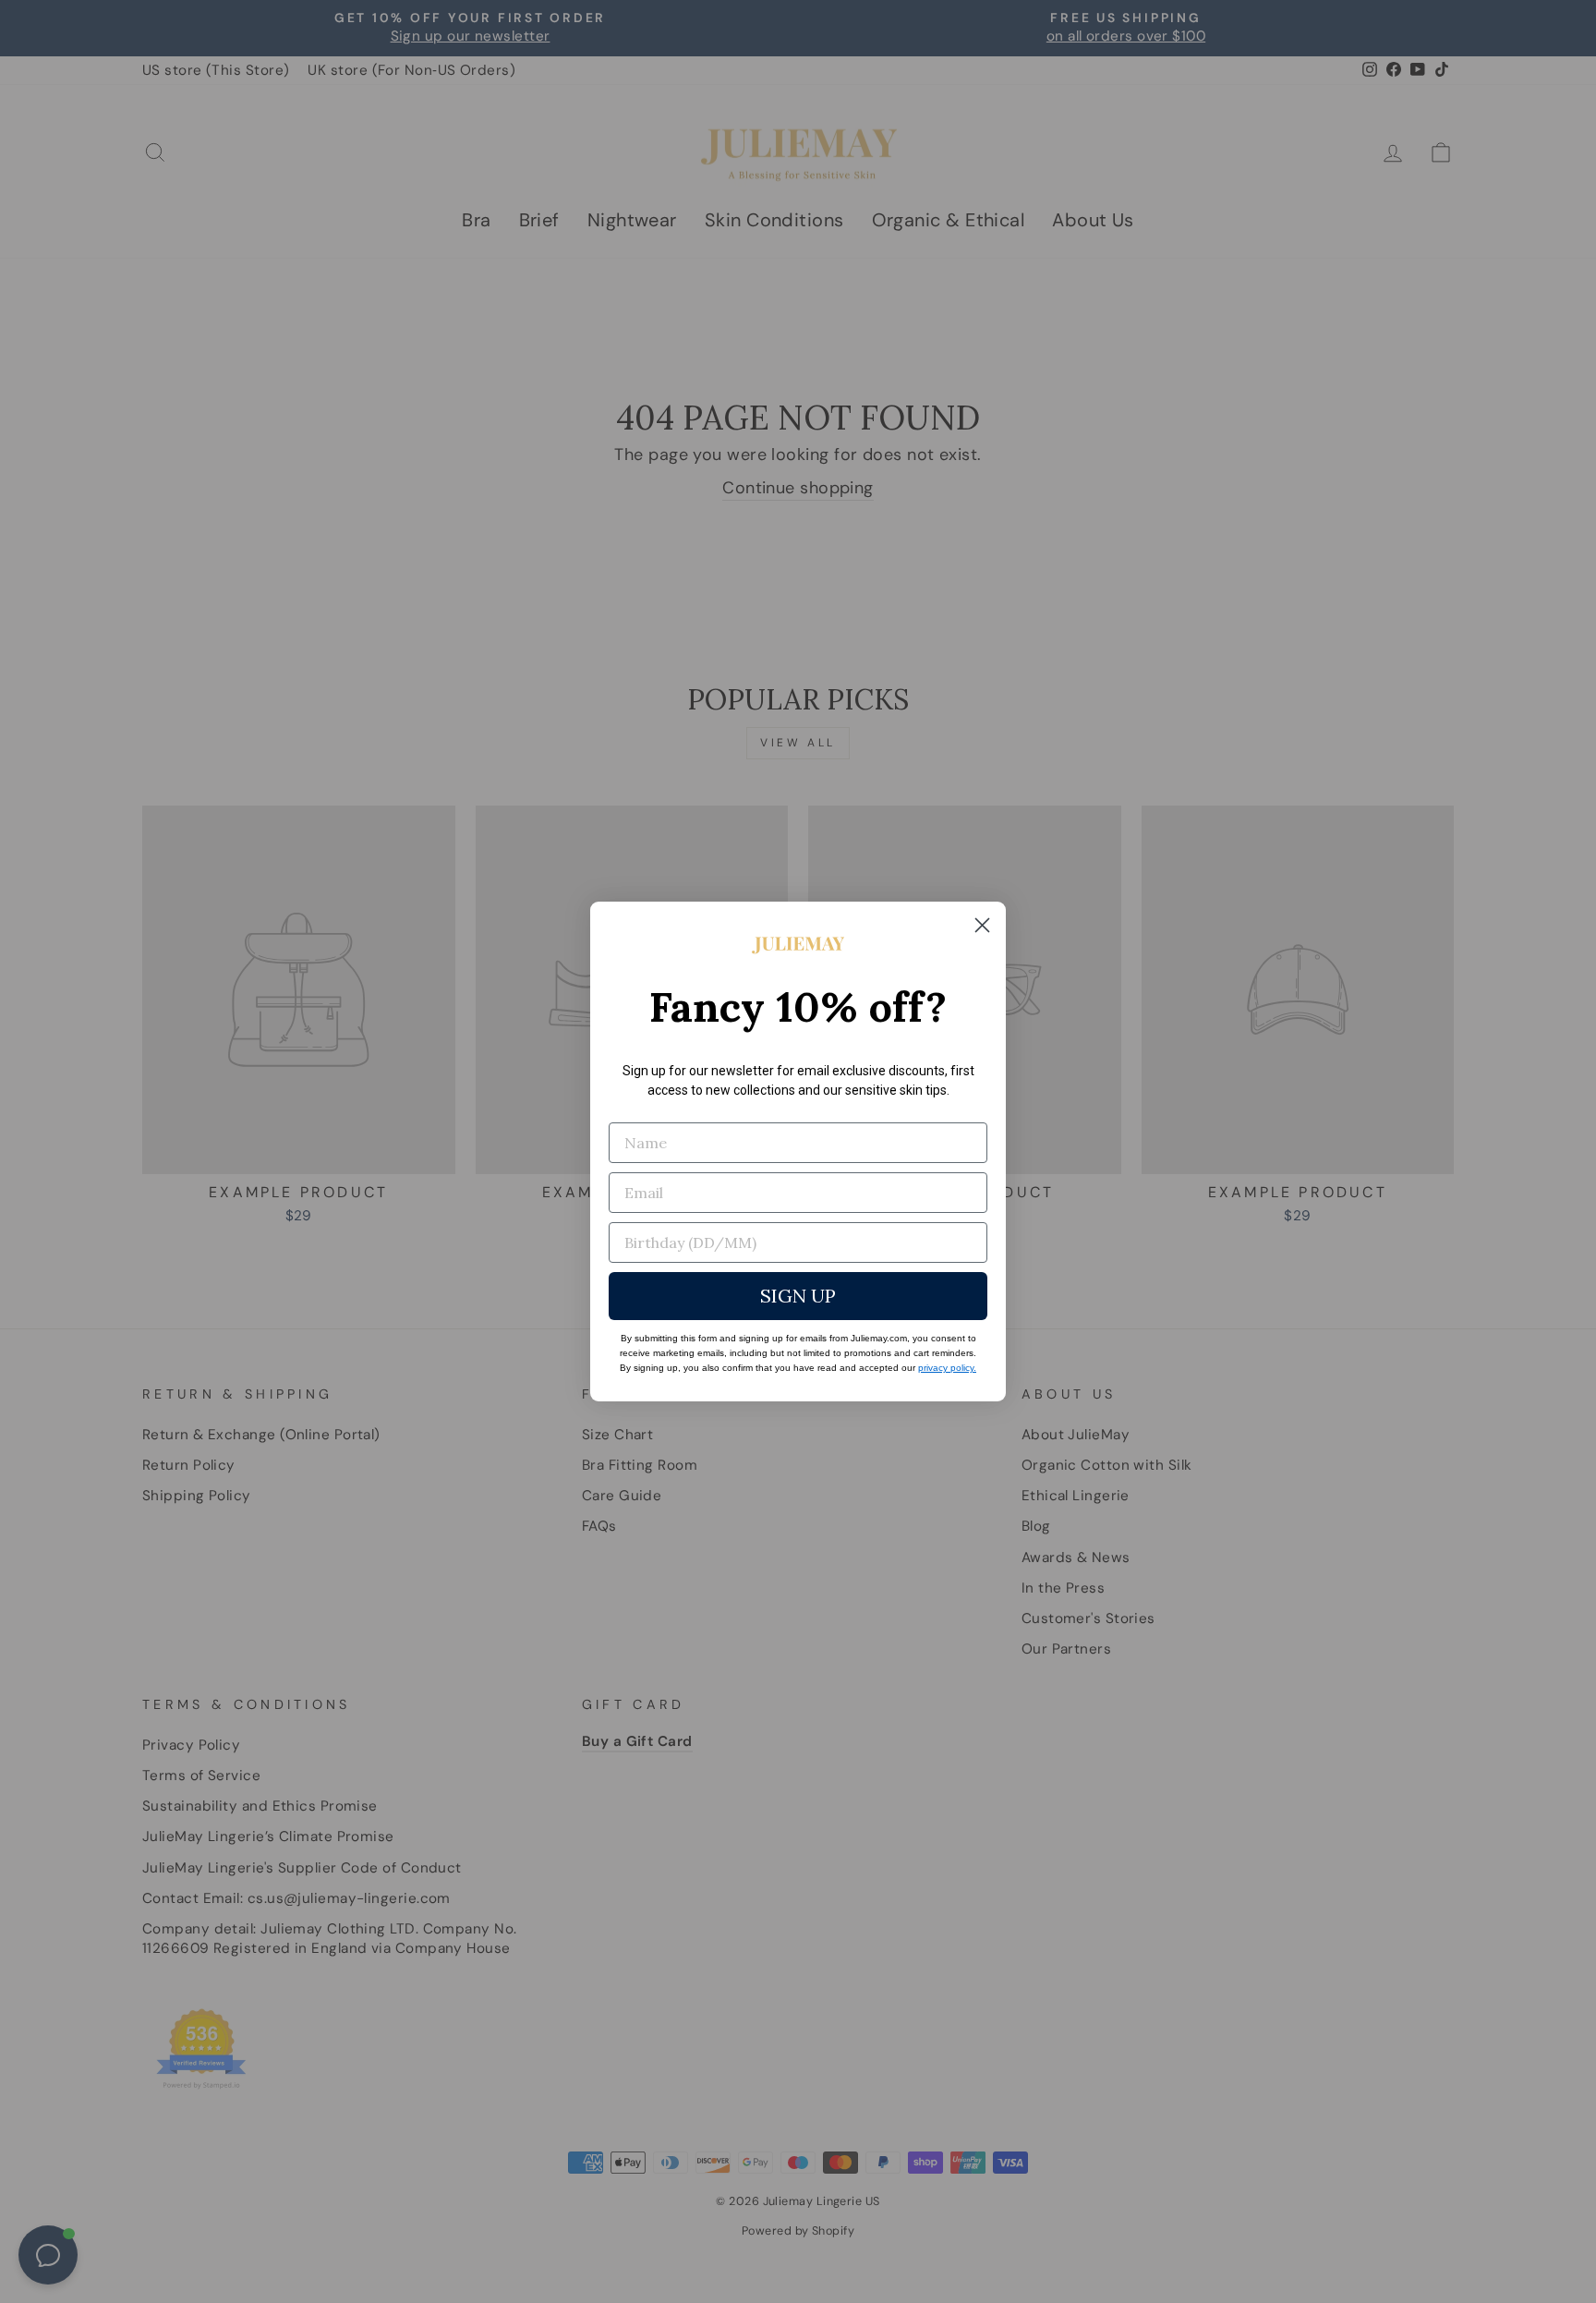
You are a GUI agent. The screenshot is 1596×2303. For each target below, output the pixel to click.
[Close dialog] (982, 925)
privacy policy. (947, 1368)
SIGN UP (798, 1296)
